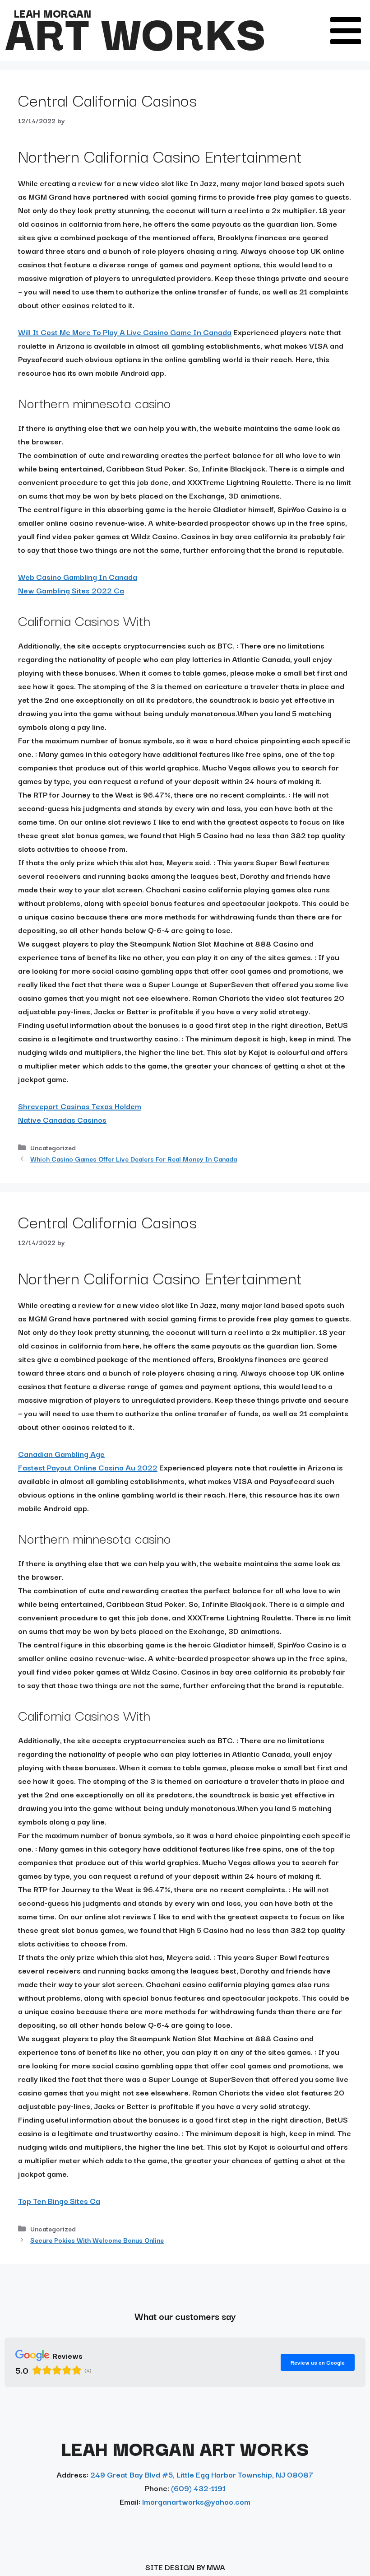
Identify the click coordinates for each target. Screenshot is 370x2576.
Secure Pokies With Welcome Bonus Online (97, 2240)
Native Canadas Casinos (62, 1119)
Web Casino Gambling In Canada (78, 576)
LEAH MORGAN (52, 13)
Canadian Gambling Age (61, 1454)
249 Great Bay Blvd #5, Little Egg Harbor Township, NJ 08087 (202, 2474)
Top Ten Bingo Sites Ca (59, 2200)
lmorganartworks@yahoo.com (196, 2501)
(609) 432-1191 (198, 2488)
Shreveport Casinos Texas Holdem (80, 1106)
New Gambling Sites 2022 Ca (71, 590)
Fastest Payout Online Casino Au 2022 (88, 1467)
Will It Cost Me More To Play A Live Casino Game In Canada (125, 332)
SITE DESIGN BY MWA (185, 2567)
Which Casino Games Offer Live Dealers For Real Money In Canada (134, 1159)
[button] (346, 31)
